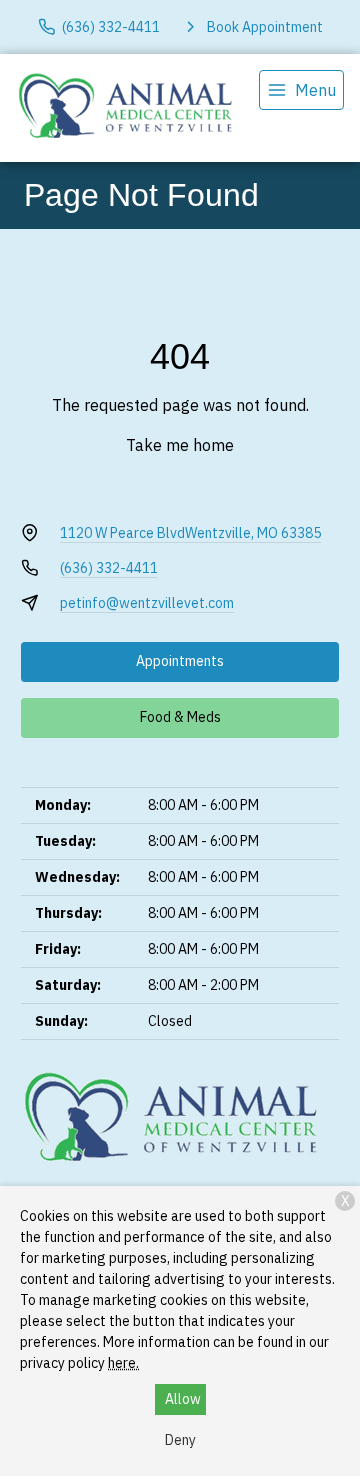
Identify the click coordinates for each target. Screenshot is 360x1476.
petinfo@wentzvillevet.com (147, 603)
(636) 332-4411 (109, 568)
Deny (180, 1440)
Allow (183, 1399)
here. (123, 1363)
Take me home (180, 445)
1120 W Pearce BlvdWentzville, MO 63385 (190, 533)
